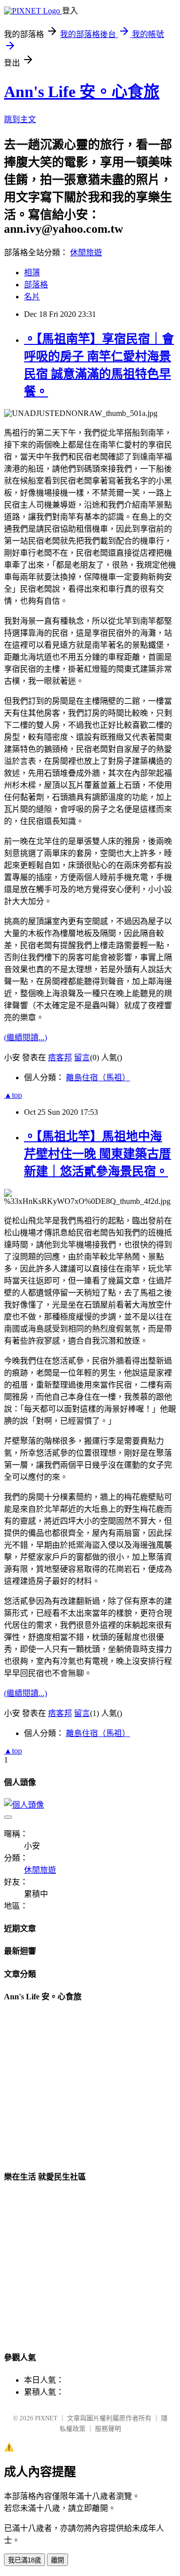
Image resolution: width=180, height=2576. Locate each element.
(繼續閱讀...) (25, 1037)
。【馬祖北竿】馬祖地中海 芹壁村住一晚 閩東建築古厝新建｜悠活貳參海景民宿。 (97, 1154)
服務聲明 (108, 2429)
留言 (82, 1057)
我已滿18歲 (24, 2560)
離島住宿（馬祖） (98, 1078)
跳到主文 (20, 119)
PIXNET (46, 2418)
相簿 (32, 273)
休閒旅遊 (86, 253)
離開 (57, 2560)
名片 (32, 297)
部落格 (36, 285)
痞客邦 (60, 1057)
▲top (13, 1095)
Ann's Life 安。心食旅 (82, 92)
